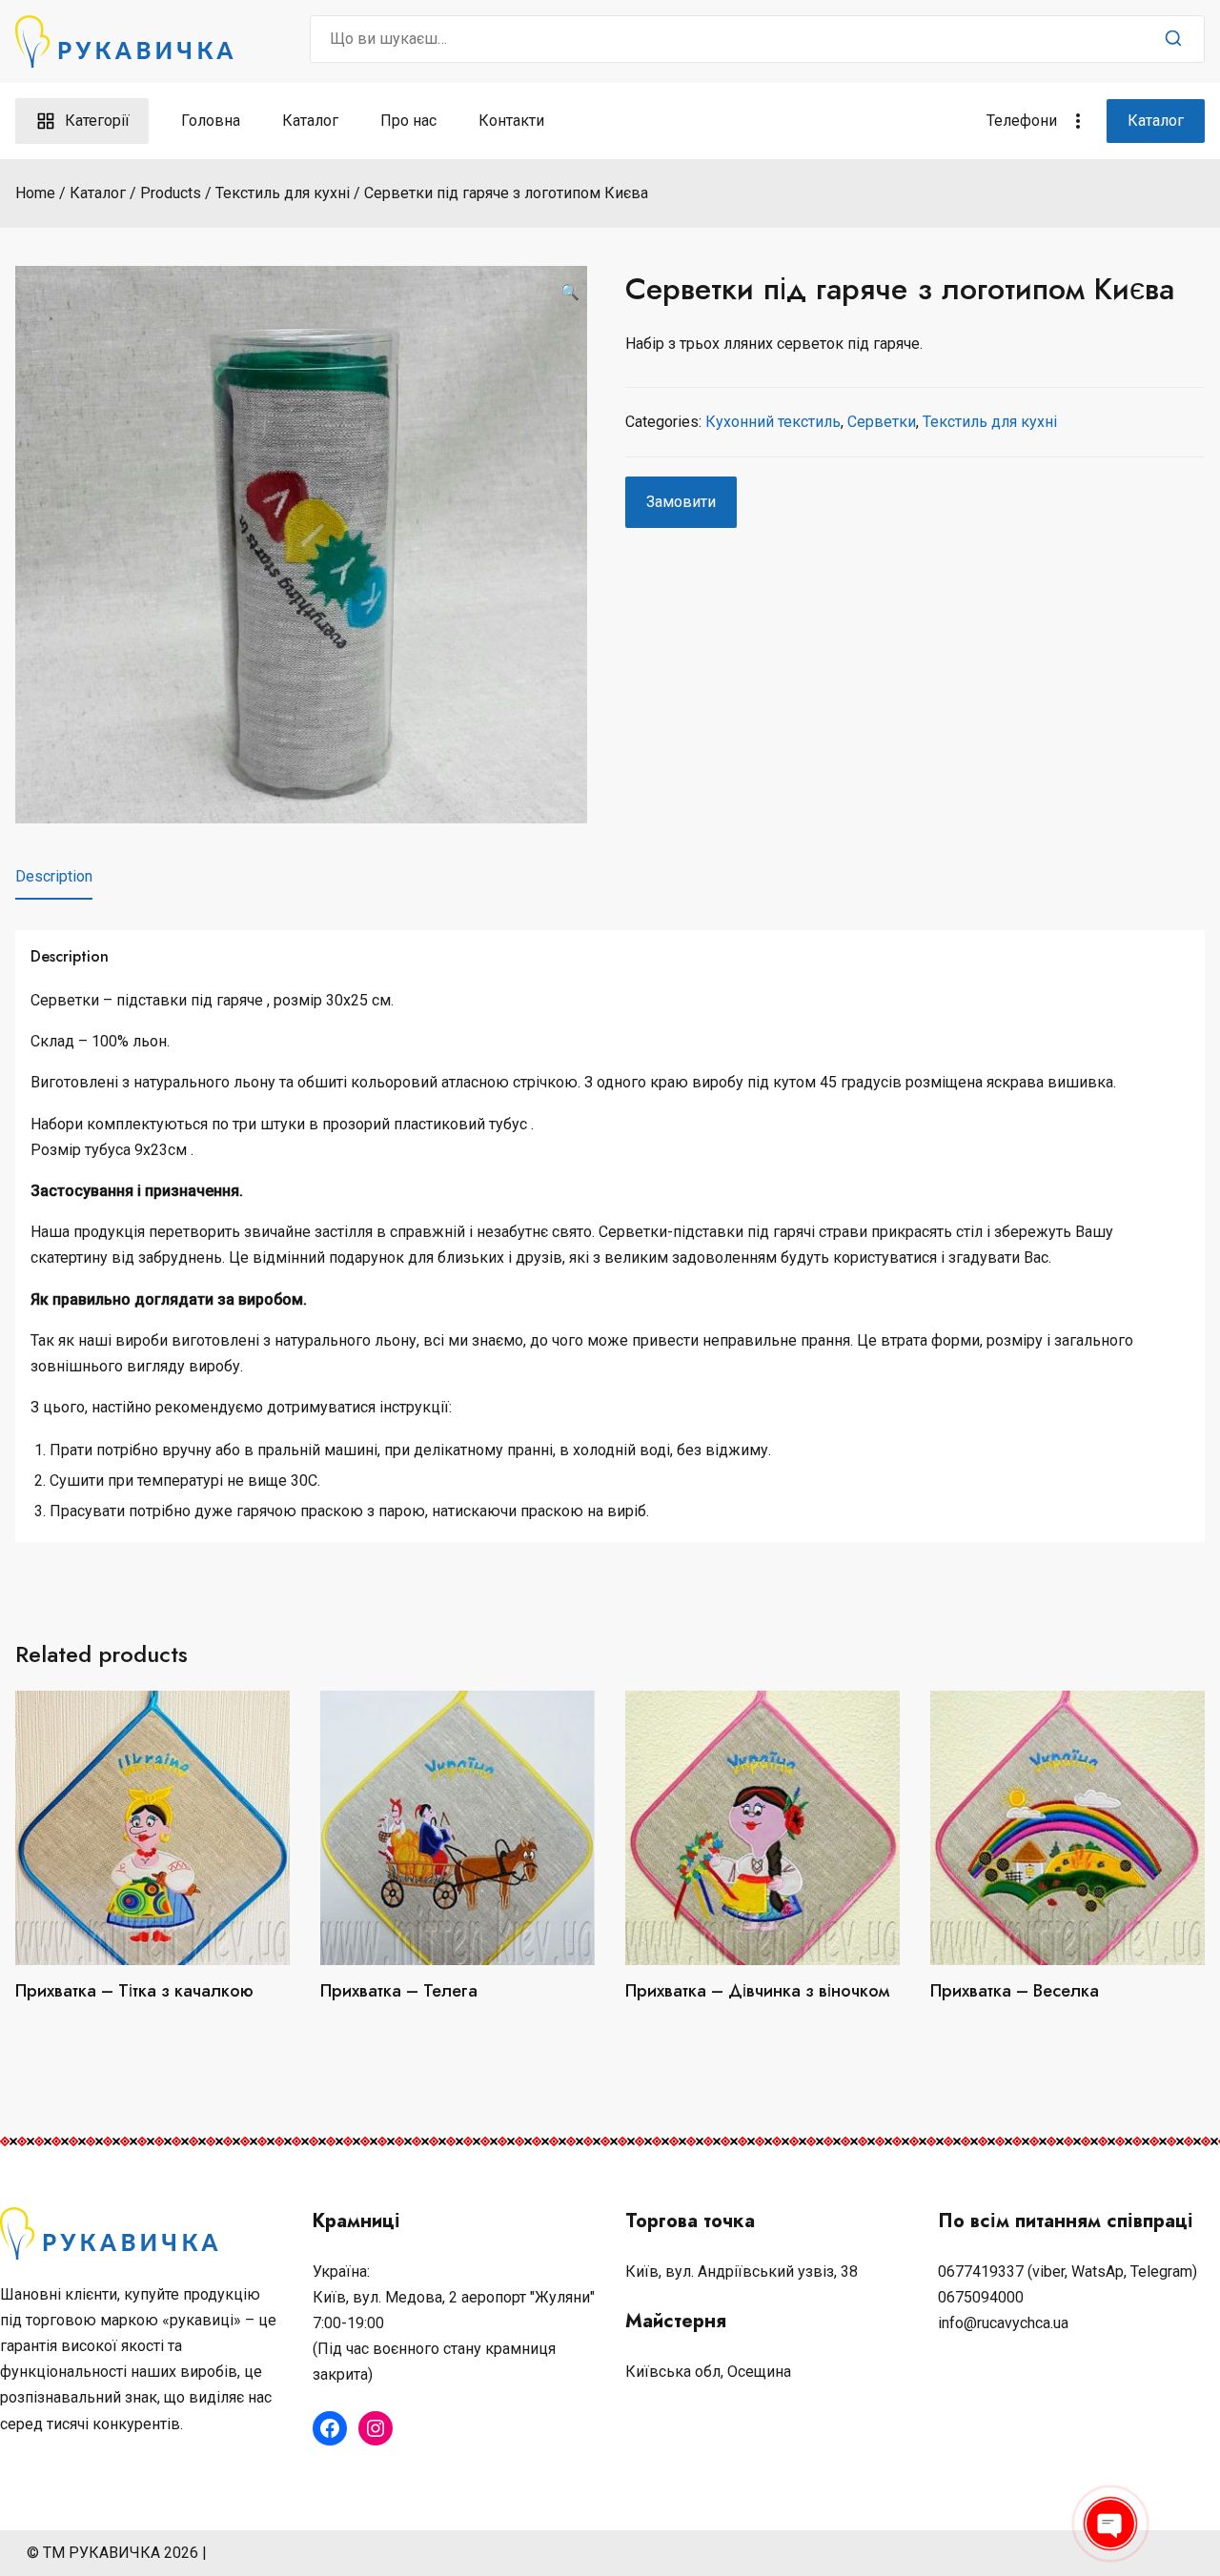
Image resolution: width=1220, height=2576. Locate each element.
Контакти (511, 121)
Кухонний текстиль (773, 422)
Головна (211, 121)
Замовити (681, 502)
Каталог (310, 121)
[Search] (1173, 39)
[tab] (54, 877)
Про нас (408, 121)
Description (54, 876)
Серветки (882, 422)
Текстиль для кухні (990, 422)
